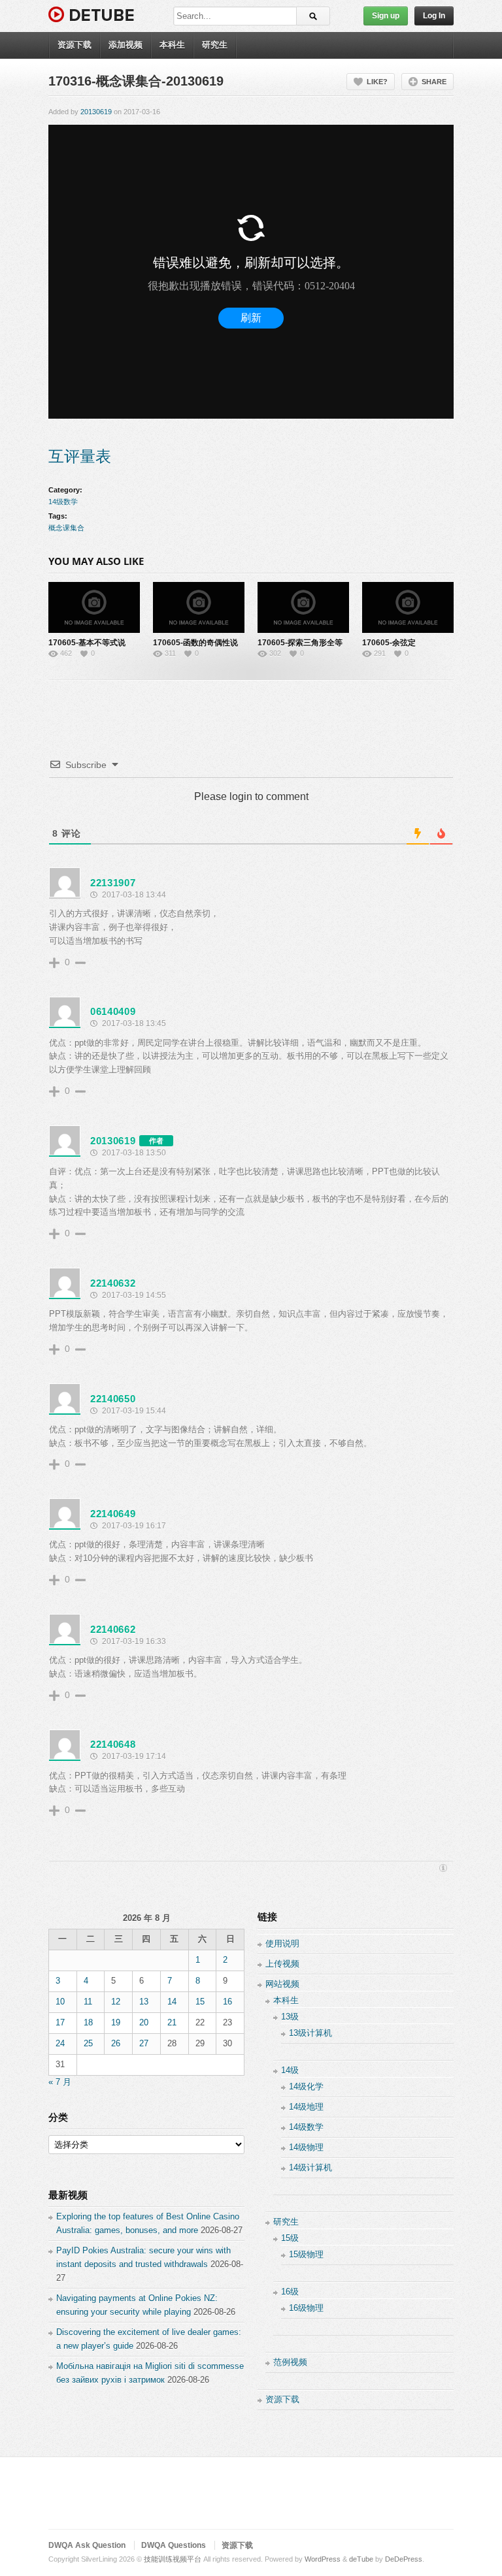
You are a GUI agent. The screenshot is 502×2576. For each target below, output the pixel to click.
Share (434, 82)
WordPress (323, 2559)
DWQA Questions (174, 2545)
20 (144, 2022)
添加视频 (125, 45)
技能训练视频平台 (173, 2559)
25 (88, 2043)
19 (116, 2022)
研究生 (215, 45)
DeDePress (404, 2559)
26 (116, 2043)
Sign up (386, 16)
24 (60, 2043)
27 (144, 2043)
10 (60, 2002)
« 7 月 (60, 2082)
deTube (361, 2559)
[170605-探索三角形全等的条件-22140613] (303, 607)
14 (172, 2002)
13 (144, 2002)
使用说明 (282, 1943)
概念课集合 (66, 528)
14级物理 (306, 2147)
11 (88, 2002)
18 (88, 2022)
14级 (290, 2070)
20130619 (96, 112)
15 (200, 2002)
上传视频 (282, 1964)
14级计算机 (310, 2167)
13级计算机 (310, 2033)
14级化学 (306, 2086)
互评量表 (80, 456)
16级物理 (306, 2308)
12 (116, 2002)
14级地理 (306, 2107)
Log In (434, 16)
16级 (290, 2292)
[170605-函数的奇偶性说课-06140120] (199, 607)
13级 (290, 2017)
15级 (290, 2238)
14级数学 (63, 502)
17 (60, 2022)
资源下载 (75, 45)
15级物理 (306, 2254)
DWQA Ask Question (87, 2545)
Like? (377, 82)
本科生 (172, 45)
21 (172, 2022)
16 (227, 2002)
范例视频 (290, 2362)
